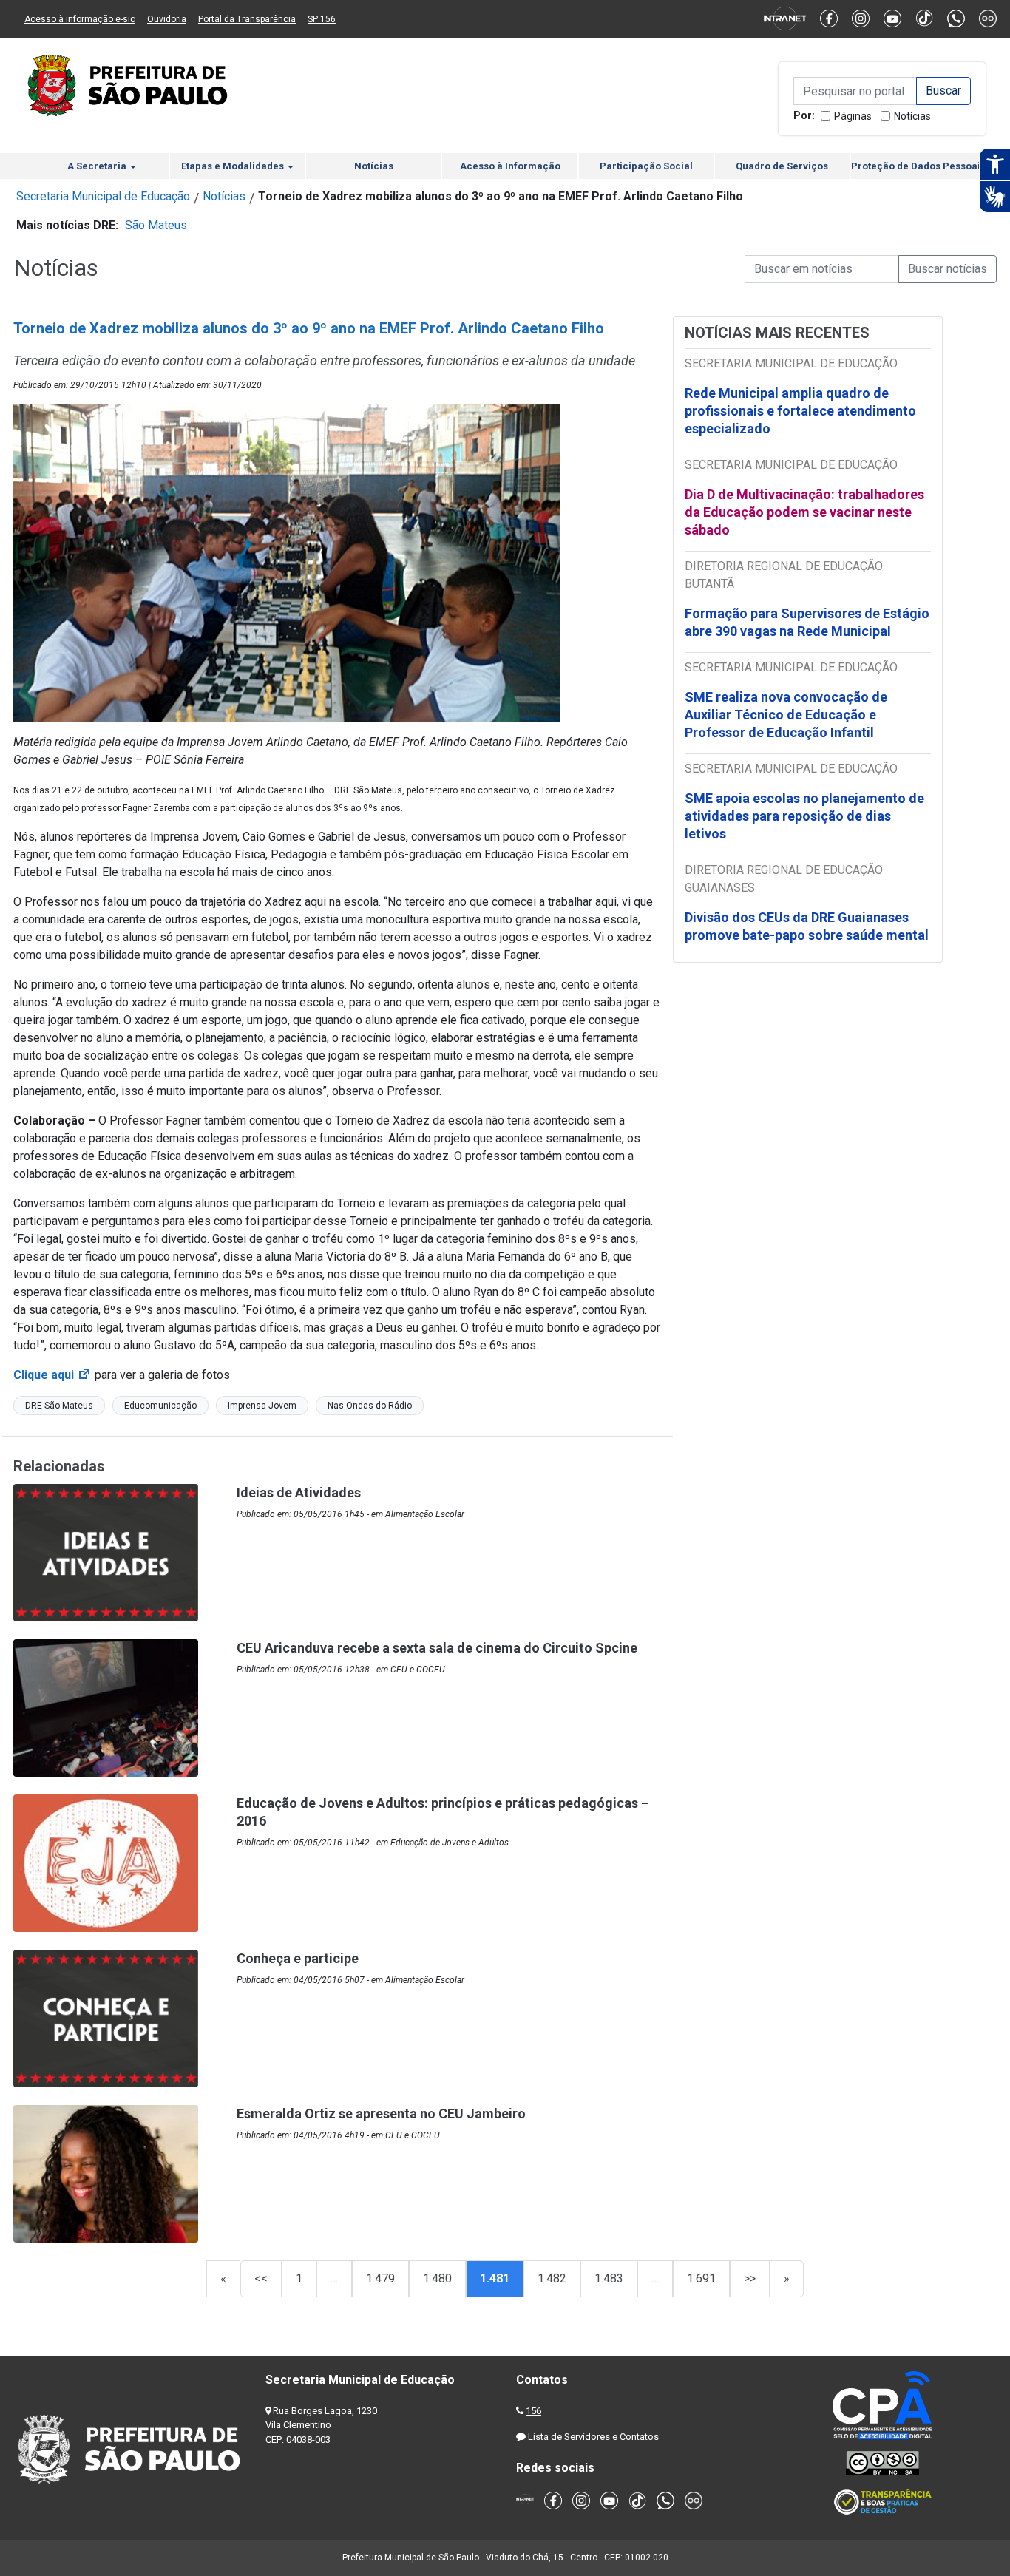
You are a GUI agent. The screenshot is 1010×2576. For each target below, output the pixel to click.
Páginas (853, 116)
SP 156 (322, 19)
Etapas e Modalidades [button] (234, 166)
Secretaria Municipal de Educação (103, 196)
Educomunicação (160, 1406)
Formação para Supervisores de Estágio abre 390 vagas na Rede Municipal (807, 622)
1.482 (552, 2278)
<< (261, 2278)
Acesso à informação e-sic (80, 19)
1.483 (609, 2278)
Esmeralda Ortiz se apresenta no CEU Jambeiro (381, 2114)
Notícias (912, 116)
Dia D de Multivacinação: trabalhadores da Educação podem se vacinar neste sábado (804, 512)
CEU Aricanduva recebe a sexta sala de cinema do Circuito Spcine (437, 1648)
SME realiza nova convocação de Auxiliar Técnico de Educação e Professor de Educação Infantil (786, 715)
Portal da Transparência (247, 19)
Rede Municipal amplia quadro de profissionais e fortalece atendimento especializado (800, 411)
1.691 (701, 2278)
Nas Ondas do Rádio (370, 1406)
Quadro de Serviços (782, 166)
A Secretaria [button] (98, 166)
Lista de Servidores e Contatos (593, 2437)
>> (750, 2278)
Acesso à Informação (510, 166)
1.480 (437, 2278)
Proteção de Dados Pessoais (918, 166)
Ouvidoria (167, 19)
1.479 (380, 2278)
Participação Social (646, 166)
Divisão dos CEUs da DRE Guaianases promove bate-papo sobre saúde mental (807, 926)
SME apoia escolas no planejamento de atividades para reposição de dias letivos (804, 816)
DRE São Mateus (59, 1406)
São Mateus (156, 225)
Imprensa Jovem (262, 1406)
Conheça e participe (298, 1958)
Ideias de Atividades (299, 1492)
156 (533, 2411)
